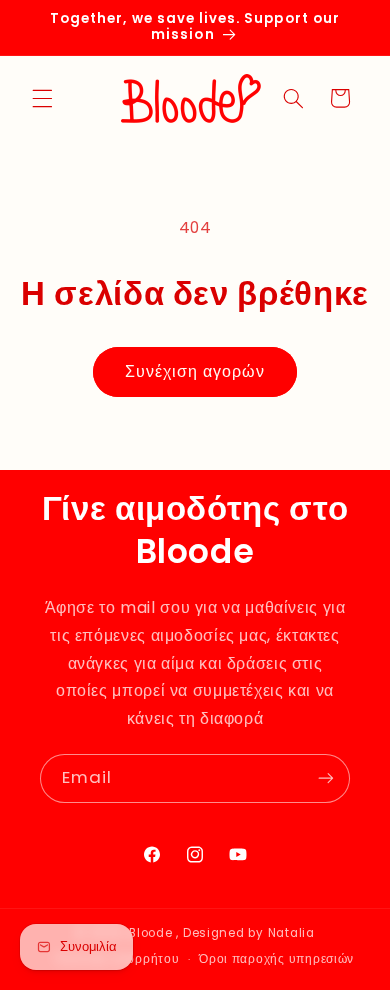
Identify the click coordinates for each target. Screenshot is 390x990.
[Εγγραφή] (326, 778)
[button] (42, 98)
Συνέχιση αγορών (195, 371)
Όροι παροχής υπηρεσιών (276, 959)
